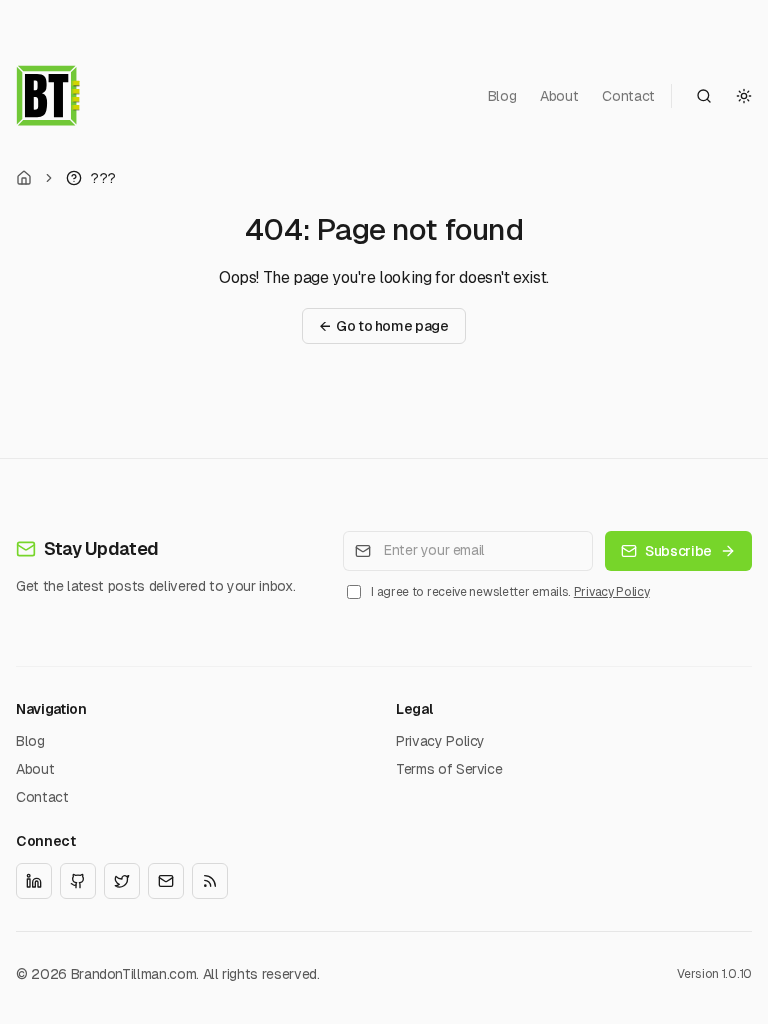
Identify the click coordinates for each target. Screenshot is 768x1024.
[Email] (166, 881)
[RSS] (210, 881)
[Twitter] (122, 881)
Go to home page (383, 326)
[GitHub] (78, 881)
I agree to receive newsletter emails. (510, 592)
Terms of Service (449, 769)
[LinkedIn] (34, 881)
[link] (91, 178)
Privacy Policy (612, 592)
